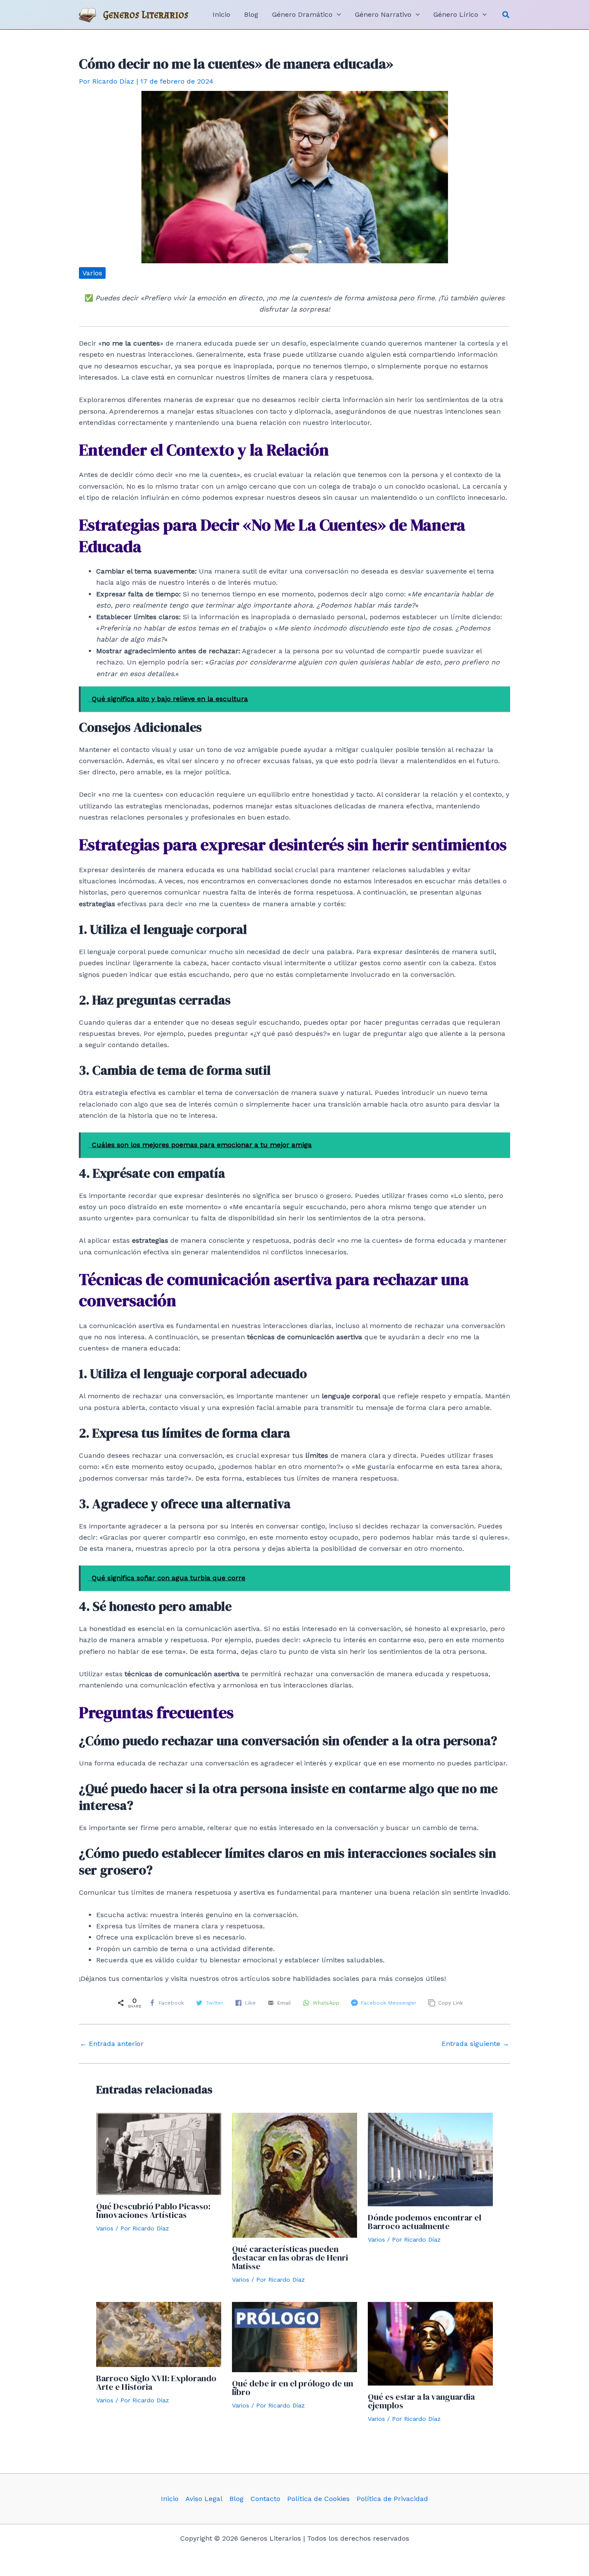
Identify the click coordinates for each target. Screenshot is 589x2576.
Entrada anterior (112, 2044)
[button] (506, 15)
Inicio (170, 2499)
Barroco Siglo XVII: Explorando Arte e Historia (156, 2383)
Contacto (265, 2499)
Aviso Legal (204, 2499)
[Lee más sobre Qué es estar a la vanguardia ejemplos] (430, 2343)
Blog (237, 2499)
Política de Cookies (318, 2499)
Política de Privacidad (392, 2499)
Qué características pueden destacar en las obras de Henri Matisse (290, 2258)
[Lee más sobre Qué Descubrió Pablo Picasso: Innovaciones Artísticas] (159, 2153)
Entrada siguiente (475, 2044)
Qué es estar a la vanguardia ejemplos (421, 2401)
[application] (337, 15)
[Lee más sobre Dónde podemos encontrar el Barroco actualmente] (430, 2159)
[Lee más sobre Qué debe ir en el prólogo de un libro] (294, 2337)
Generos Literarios (146, 14)
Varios (92, 273)
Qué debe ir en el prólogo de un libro (293, 2388)
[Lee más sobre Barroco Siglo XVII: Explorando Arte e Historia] (159, 2334)
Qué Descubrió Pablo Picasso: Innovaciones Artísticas (153, 2211)
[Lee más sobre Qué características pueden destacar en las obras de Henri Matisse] (294, 2175)
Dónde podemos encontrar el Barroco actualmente (425, 2222)
